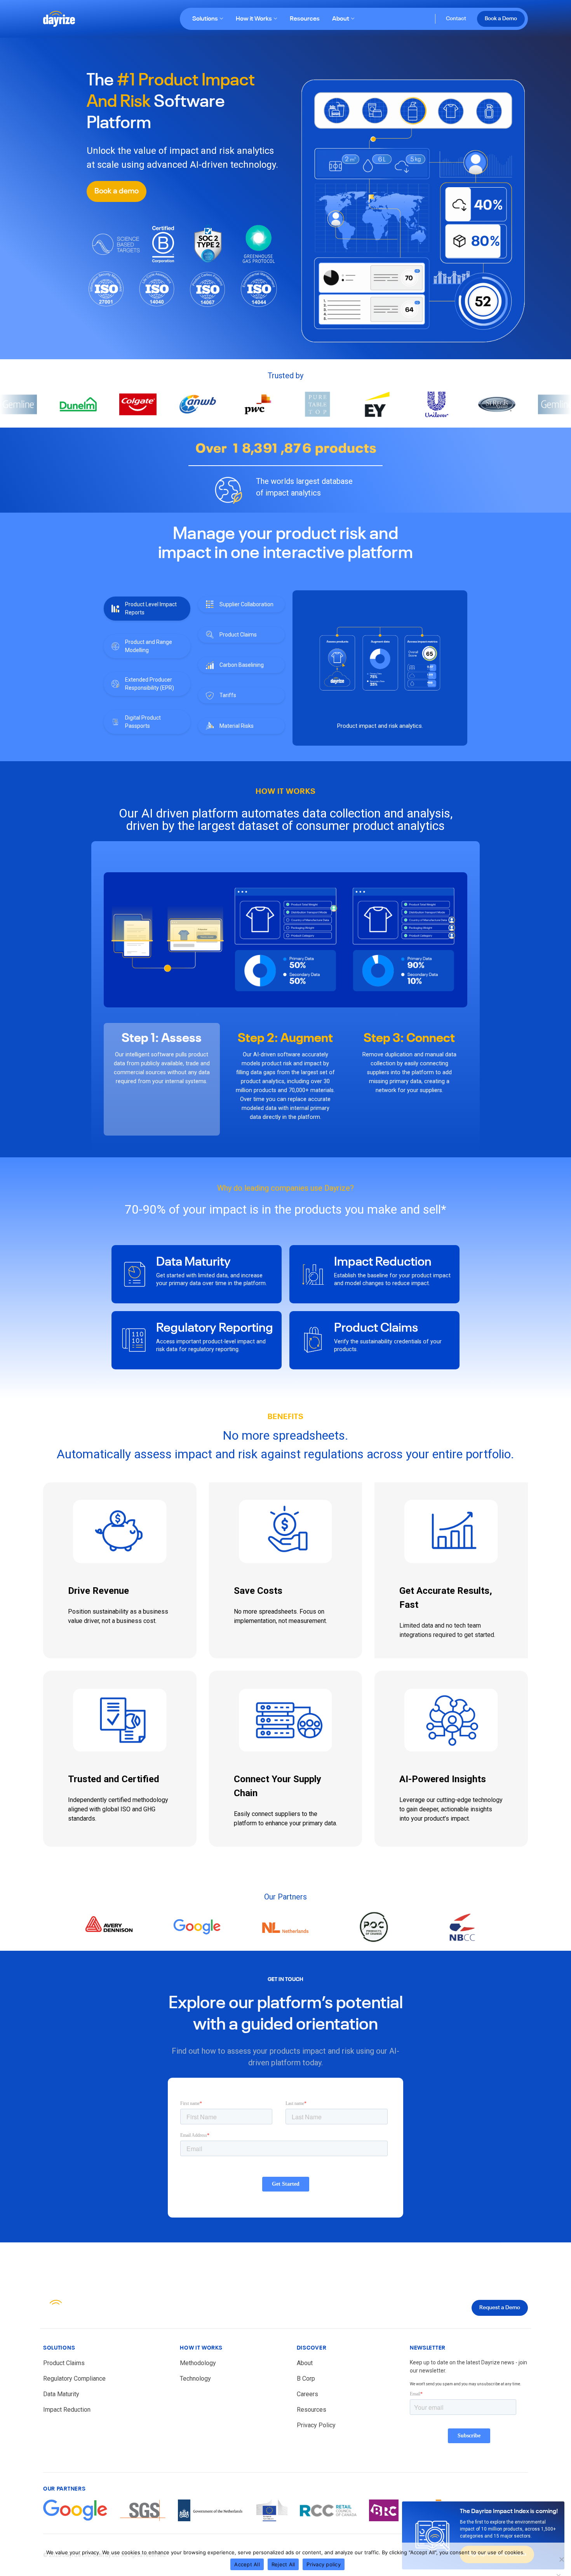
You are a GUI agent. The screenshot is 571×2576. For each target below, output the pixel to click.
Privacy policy (324, 2564)
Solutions (205, 19)
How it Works (254, 19)
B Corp (306, 2379)
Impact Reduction (383, 1262)
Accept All (247, 2564)
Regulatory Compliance (74, 2379)
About (341, 19)
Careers (307, 2394)
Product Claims (376, 1328)
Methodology (198, 2363)
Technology (195, 2379)
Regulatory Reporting (215, 1328)
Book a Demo (501, 19)
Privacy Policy (316, 2425)
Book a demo (117, 191)
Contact (456, 19)
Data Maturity (193, 1262)
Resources (305, 19)
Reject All (283, 2564)
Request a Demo (500, 2308)
